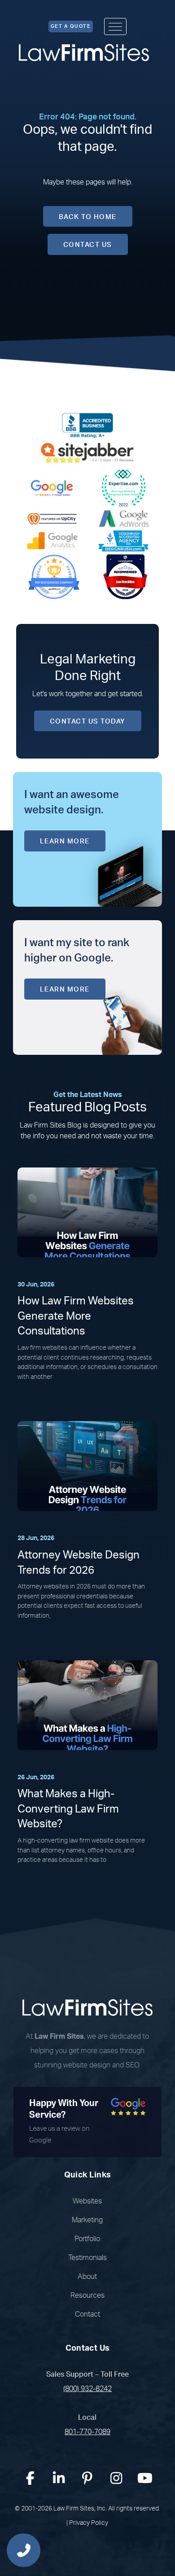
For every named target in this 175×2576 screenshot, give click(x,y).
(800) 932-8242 (87, 2389)
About (87, 2277)
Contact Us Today (88, 722)
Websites (87, 2201)
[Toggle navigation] (115, 26)
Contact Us (88, 245)
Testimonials (87, 2258)
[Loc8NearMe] (125, 576)
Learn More (65, 841)
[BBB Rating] (87, 425)
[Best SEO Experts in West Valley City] (123, 487)
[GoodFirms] (54, 576)
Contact (87, 2314)
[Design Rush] (123, 540)
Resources (87, 2295)
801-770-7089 (87, 2432)
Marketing (87, 2220)
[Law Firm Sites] (84, 53)
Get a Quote (71, 26)
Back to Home (88, 217)
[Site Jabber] (87, 452)
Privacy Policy (89, 2523)
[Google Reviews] (52, 487)
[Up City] (52, 518)
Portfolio (87, 2239)
